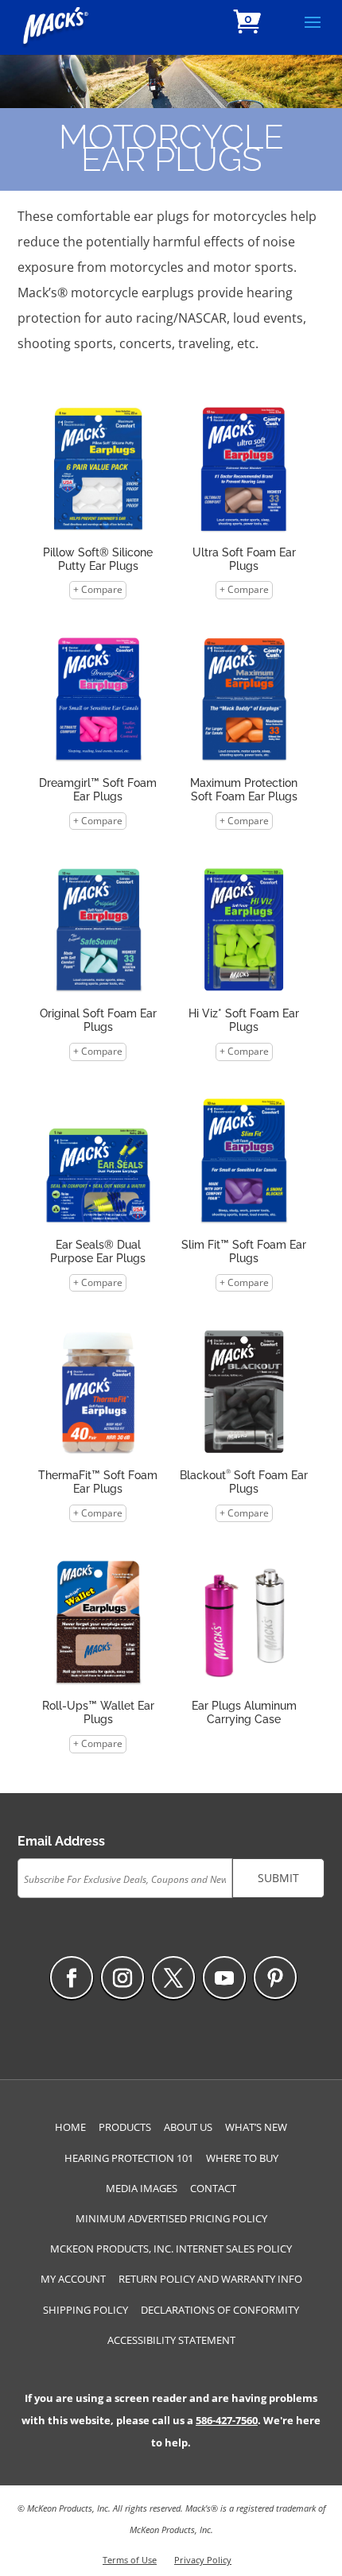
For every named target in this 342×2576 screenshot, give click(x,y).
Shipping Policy (85, 2310)
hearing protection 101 (129, 2158)
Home (70, 2127)
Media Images (142, 2188)
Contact (213, 2188)
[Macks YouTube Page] (224, 1978)
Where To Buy (242, 2158)
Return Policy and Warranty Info (210, 2279)
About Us (188, 2127)
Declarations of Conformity (220, 2310)
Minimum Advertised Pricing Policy (171, 2218)
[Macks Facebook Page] (72, 1978)
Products (125, 2127)
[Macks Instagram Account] (122, 1978)
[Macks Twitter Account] (173, 1978)
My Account (73, 2279)
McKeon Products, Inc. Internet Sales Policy (171, 2249)
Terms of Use (130, 2560)
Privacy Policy (203, 2560)
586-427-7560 (227, 2420)
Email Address (61, 1841)
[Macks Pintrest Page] (275, 1978)
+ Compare (98, 589)
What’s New (256, 2127)
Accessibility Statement (171, 2340)
